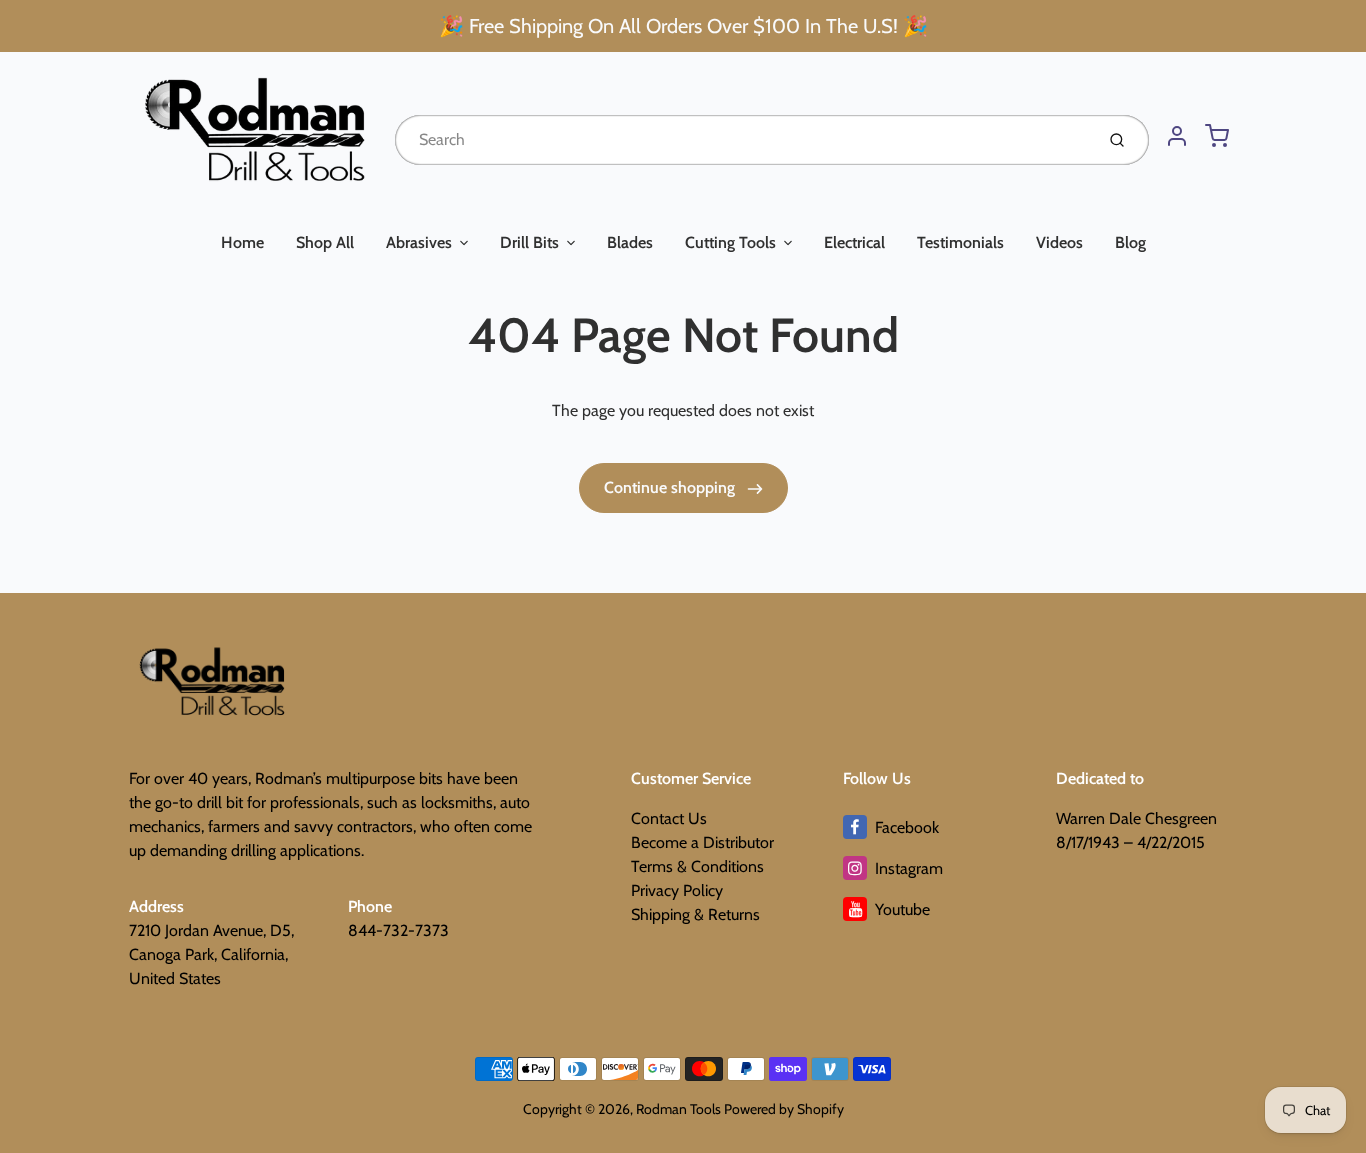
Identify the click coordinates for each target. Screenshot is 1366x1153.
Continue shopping (671, 487)
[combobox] (742, 140)
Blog (1130, 242)
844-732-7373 (398, 930)
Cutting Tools (730, 242)
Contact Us (669, 818)
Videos (1059, 242)
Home (242, 242)
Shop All (325, 242)
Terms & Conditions (697, 866)
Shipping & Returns (695, 914)
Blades (630, 242)
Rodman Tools (678, 1109)
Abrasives (419, 242)
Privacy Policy (677, 890)
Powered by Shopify (784, 1109)
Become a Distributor (702, 842)
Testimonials (960, 242)
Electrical (854, 242)
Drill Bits (529, 242)
